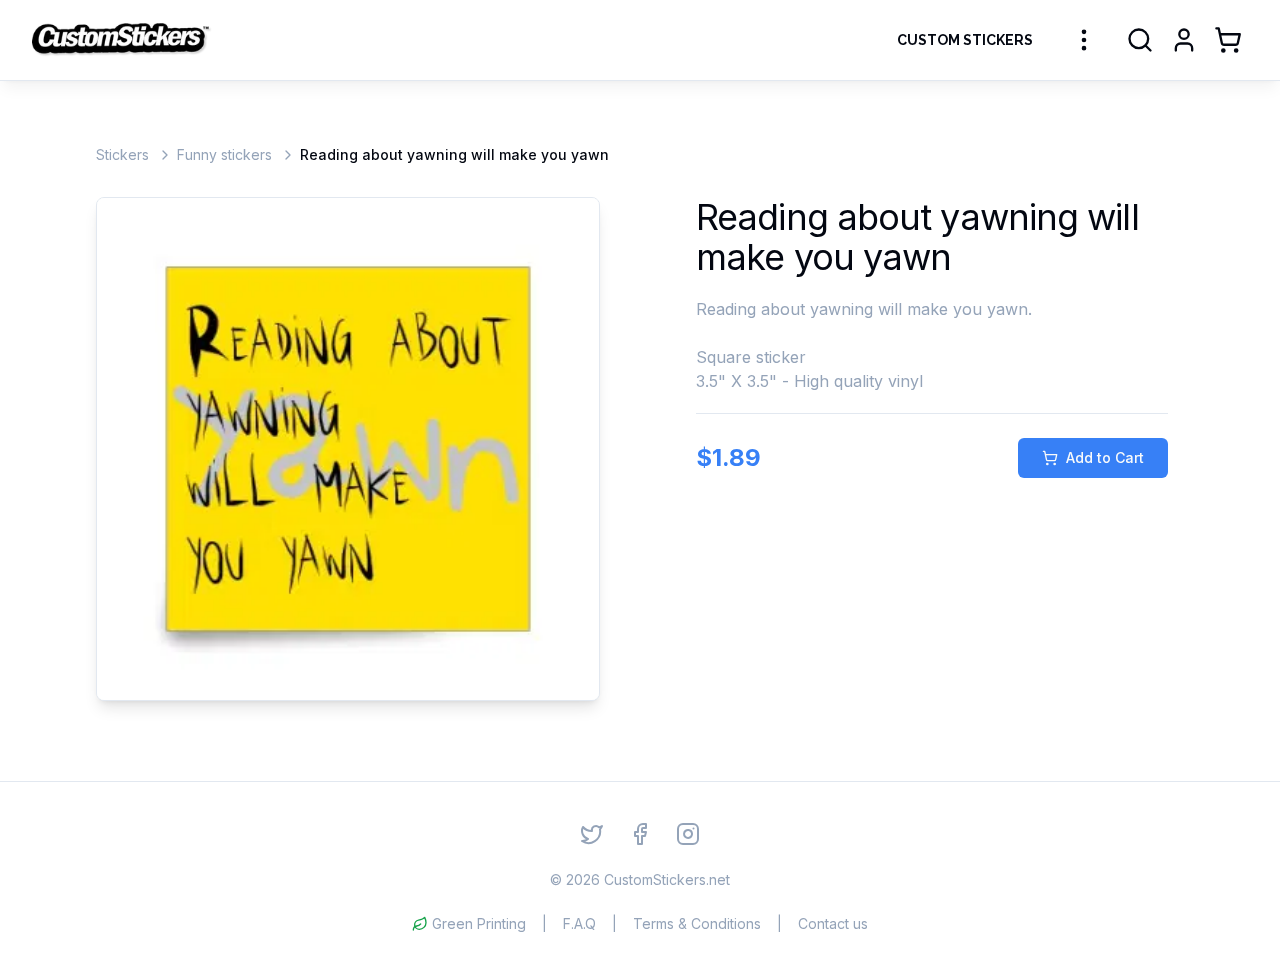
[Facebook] (640, 834)
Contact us (833, 923)
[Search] (1140, 40)
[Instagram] (688, 834)
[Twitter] (592, 834)
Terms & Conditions (697, 923)
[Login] (1184, 40)
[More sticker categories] (1084, 40)
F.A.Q (579, 923)
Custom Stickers (965, 40)
